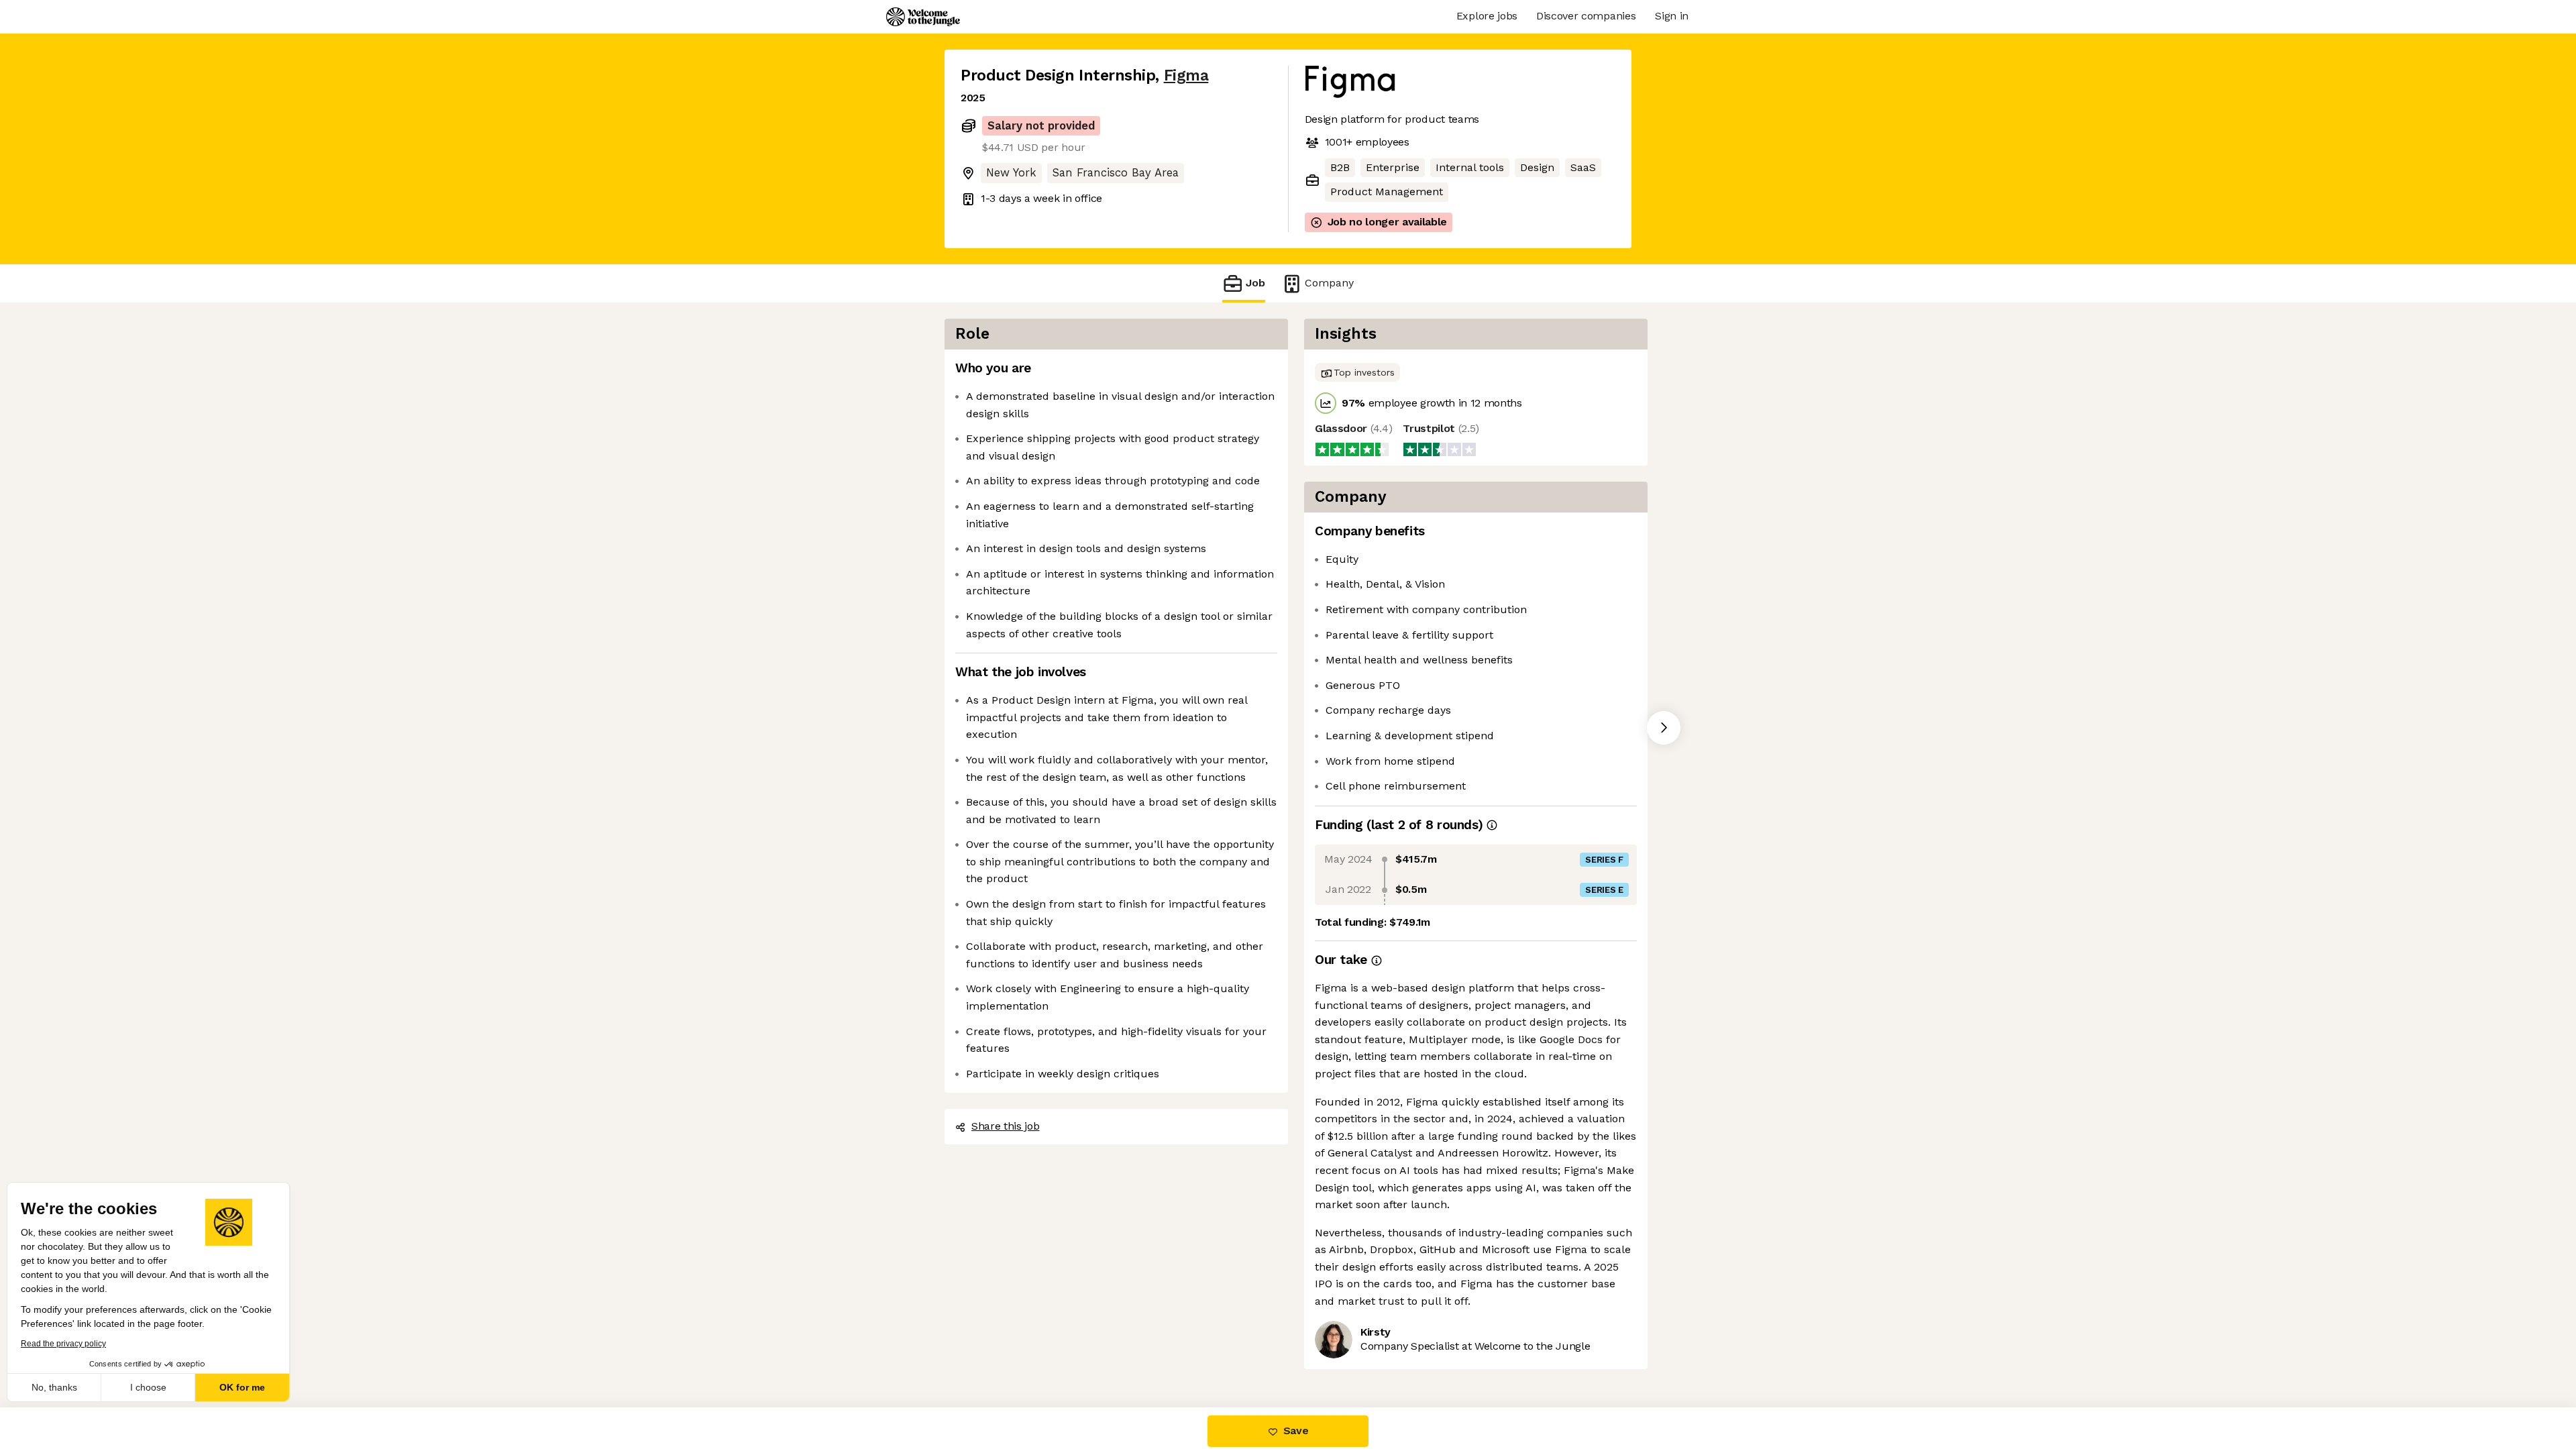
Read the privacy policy (69, 1344)
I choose (154, 1387)
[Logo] (923, 17)
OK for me (248, 1387)
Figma (1186, 75)
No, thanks (60, 1387)
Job (1255, 283)
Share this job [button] (1006, 1126)
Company (1329, 283)
